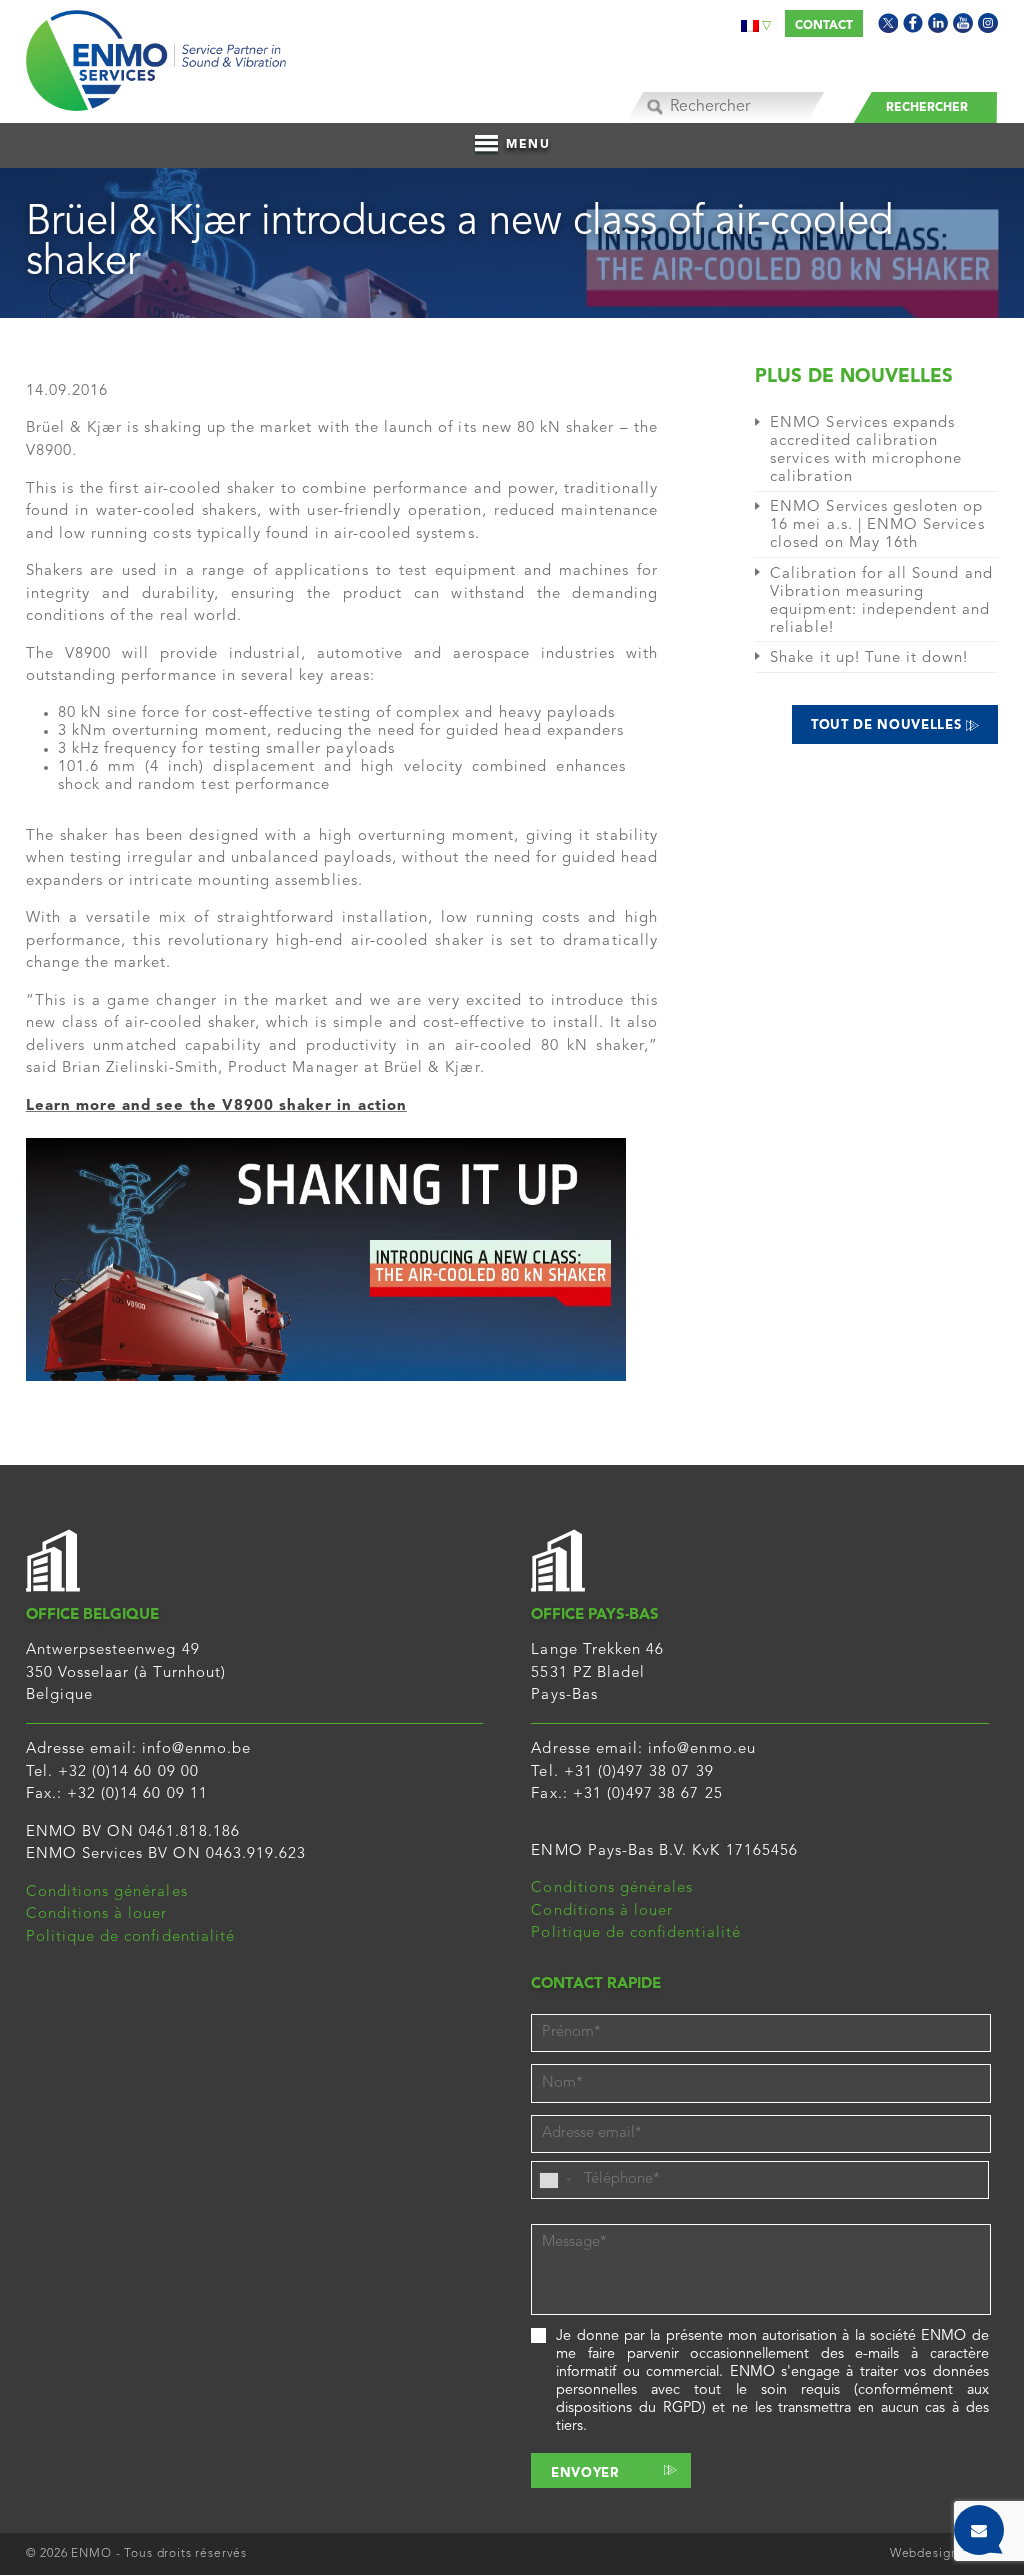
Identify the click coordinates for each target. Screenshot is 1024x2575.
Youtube (963, 23)
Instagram (988, 23)
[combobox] (555, 2180)
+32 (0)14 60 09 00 (128, 1772)
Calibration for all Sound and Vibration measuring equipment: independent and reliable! (881, 601)
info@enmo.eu (702, 1749)
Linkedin (938, 23)
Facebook (913, 23)
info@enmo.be (196, 1749)
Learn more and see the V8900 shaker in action (216, 1106)
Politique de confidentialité (130, 1937)
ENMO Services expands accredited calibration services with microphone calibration (866, 450)
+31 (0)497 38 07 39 (639, 1772)
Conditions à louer (97, 1914)
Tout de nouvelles (888, 725)
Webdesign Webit (944, 2554)
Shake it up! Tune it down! (869, 658)
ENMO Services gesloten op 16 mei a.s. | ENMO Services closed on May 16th (877, 525)
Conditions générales (107, 1892)
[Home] (156, 55)
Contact (824, 26)
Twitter (888, 23)
